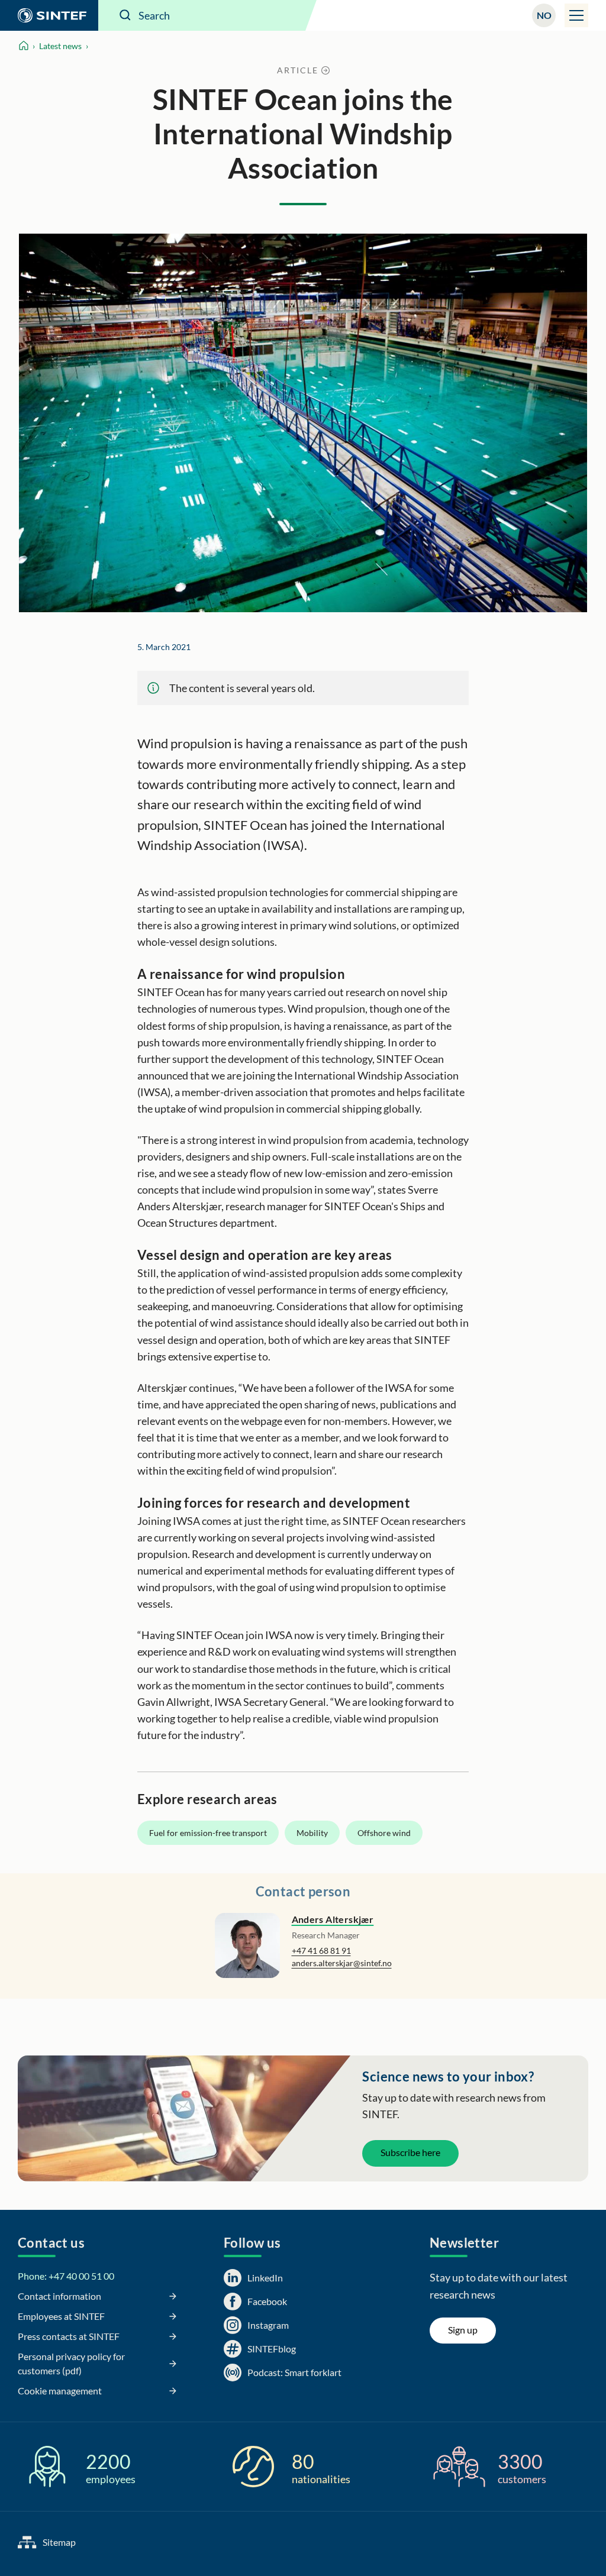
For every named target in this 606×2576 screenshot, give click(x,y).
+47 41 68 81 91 (321, 1950)
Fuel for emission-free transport (208, 1833)
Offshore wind (384, 1833)
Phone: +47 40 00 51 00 (66, 2276)
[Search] (125, 15)
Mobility (312, 1833)
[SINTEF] (49, 15)
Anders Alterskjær (333, 1919)
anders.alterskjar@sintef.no (342, 1963)
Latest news (60, 46)
